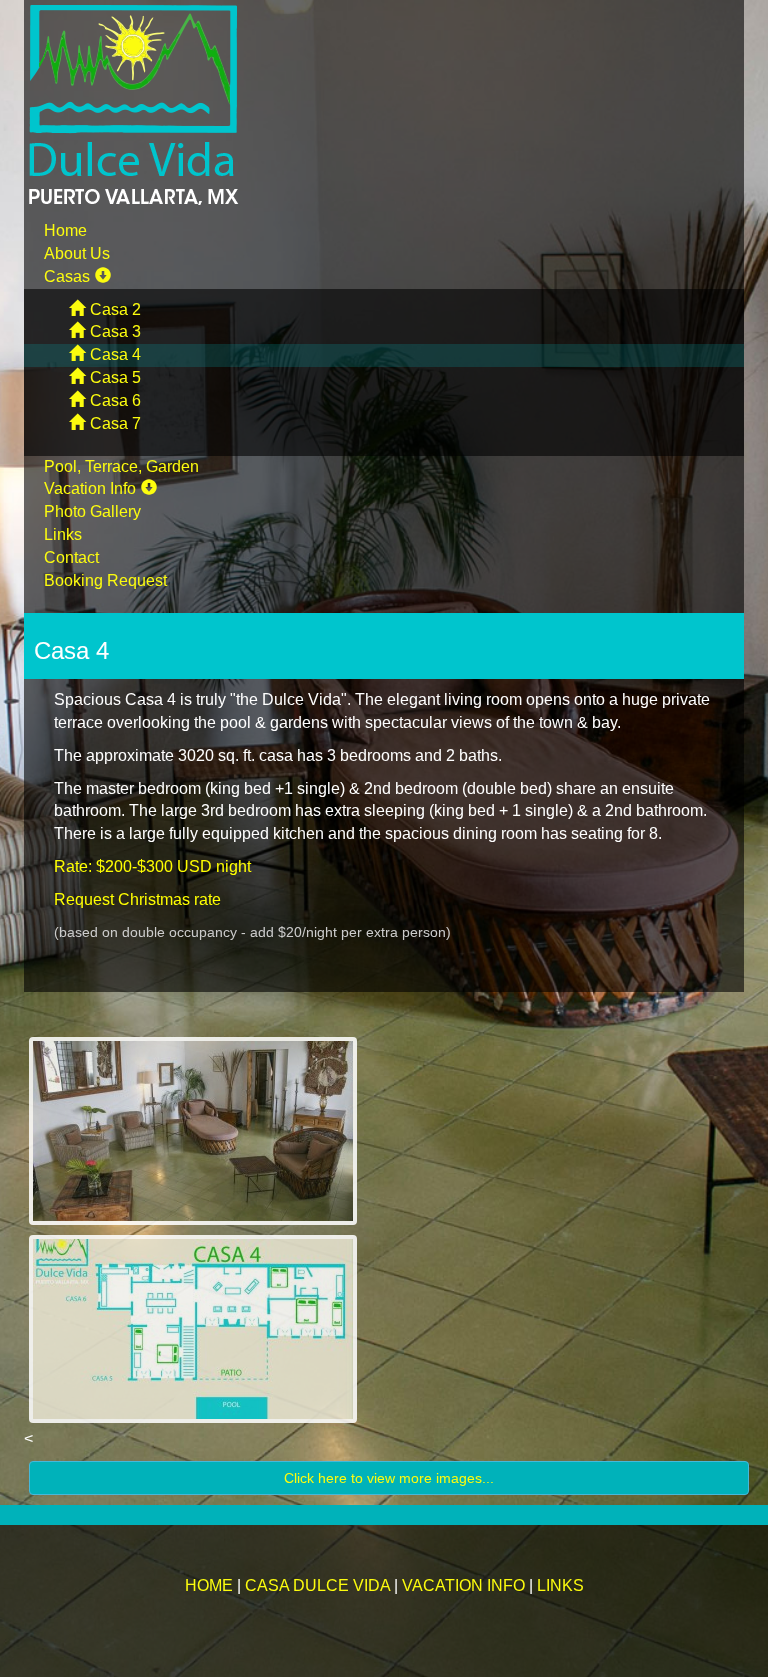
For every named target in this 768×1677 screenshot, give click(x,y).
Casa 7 (115, 423)
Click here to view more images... (389, 1478)
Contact (71, 557)
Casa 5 (115, 377)
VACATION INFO (463, 1585)
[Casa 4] (389, 1131)
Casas (67, 276)
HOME (209, 1585)
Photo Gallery (92, 511)
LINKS (560, 1585)
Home (65, 230)
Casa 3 (115, 331)
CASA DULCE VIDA (317, 1585)
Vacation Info (90, 488)
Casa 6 (115, 400)
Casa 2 (115, 309)
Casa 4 (115, 354)
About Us (77, 253)
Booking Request (105, 580)
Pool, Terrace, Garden (121, 466)
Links (63, 534)
